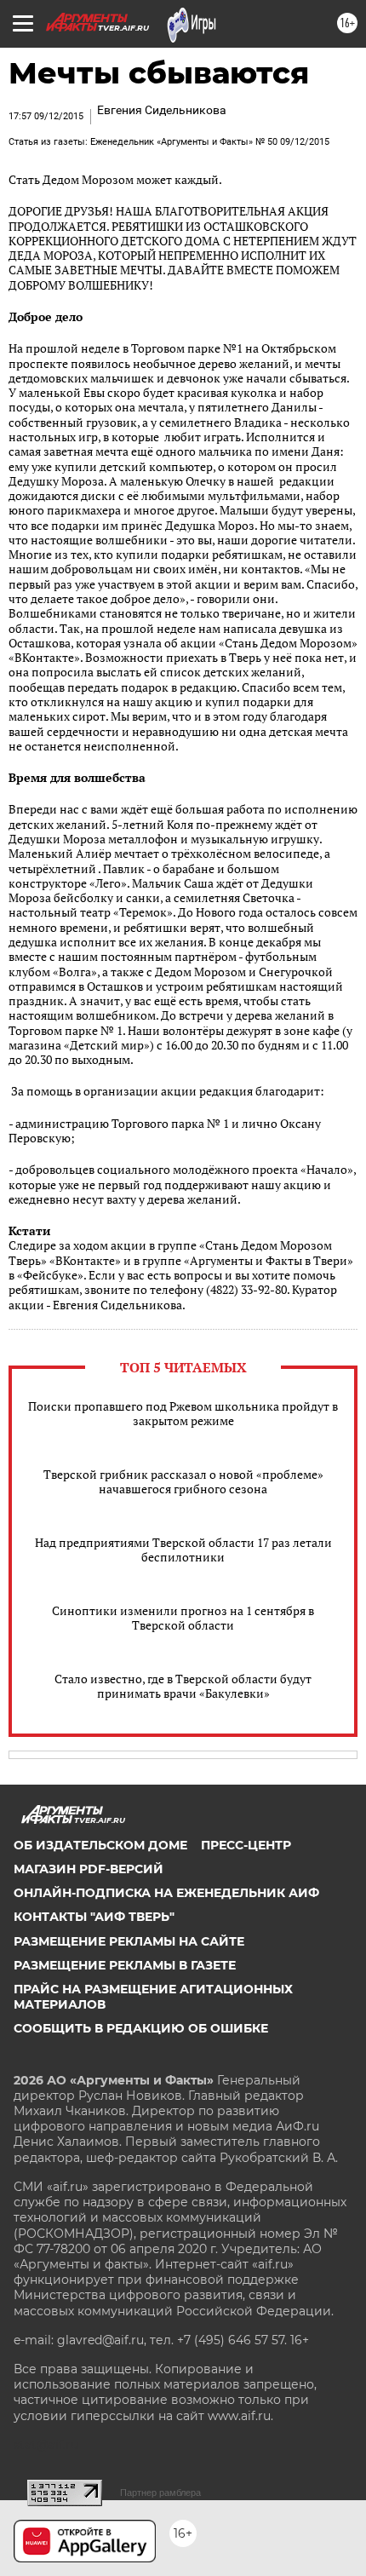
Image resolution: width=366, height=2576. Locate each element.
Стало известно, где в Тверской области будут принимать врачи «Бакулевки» (183, 1686)
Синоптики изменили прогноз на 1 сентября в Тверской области (183, 1618)
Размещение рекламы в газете (125, 1965)
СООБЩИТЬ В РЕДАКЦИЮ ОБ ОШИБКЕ (141, 2028)
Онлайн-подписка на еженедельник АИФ (166, 1893)
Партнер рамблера (160, 2493)
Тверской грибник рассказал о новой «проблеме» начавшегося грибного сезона (183, 1481)
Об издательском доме (100, 1845)
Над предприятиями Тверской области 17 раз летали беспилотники (183, 1550)
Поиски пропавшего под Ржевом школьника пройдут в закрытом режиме (183, 1413)
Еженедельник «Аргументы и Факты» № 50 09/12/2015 (210, 142)
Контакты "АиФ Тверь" (94, 1917)
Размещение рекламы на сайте (129, 1941)
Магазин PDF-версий (89, 1869)
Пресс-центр (246, 1845)
